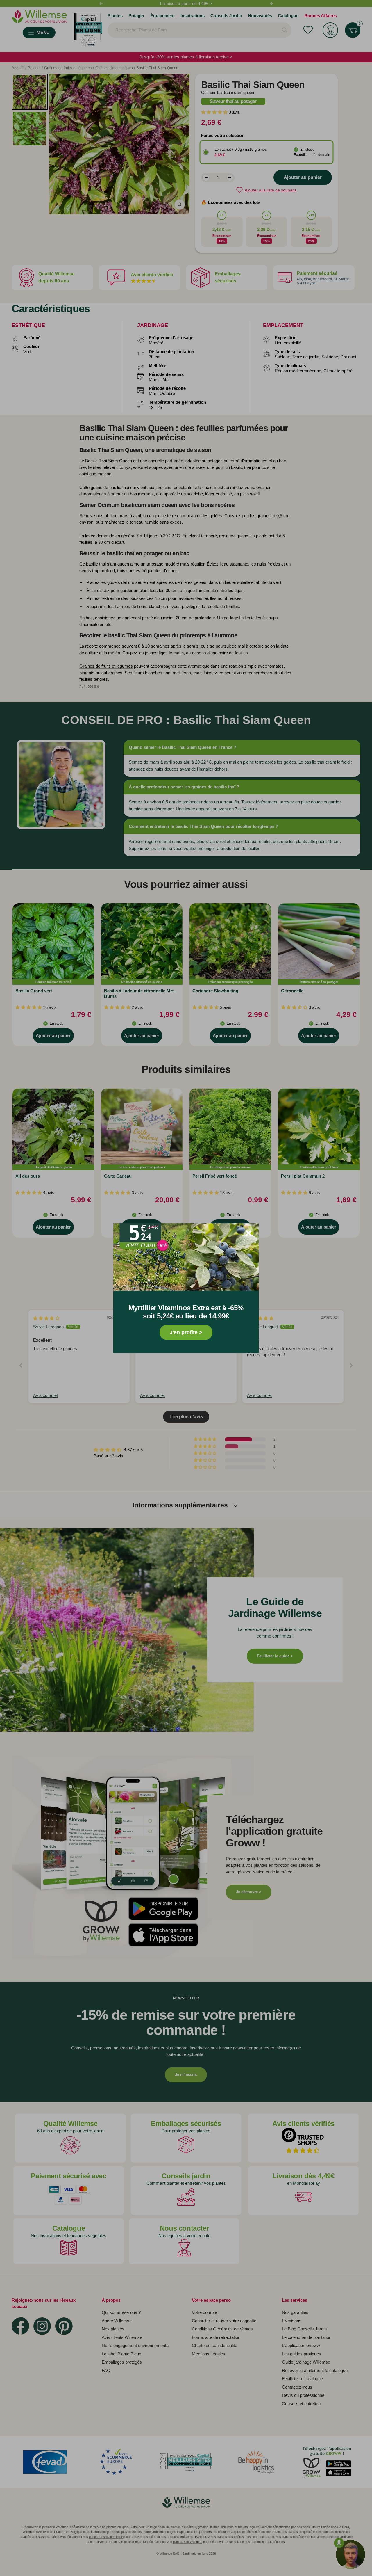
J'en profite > (186, 1332)
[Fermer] (249, 1233)
